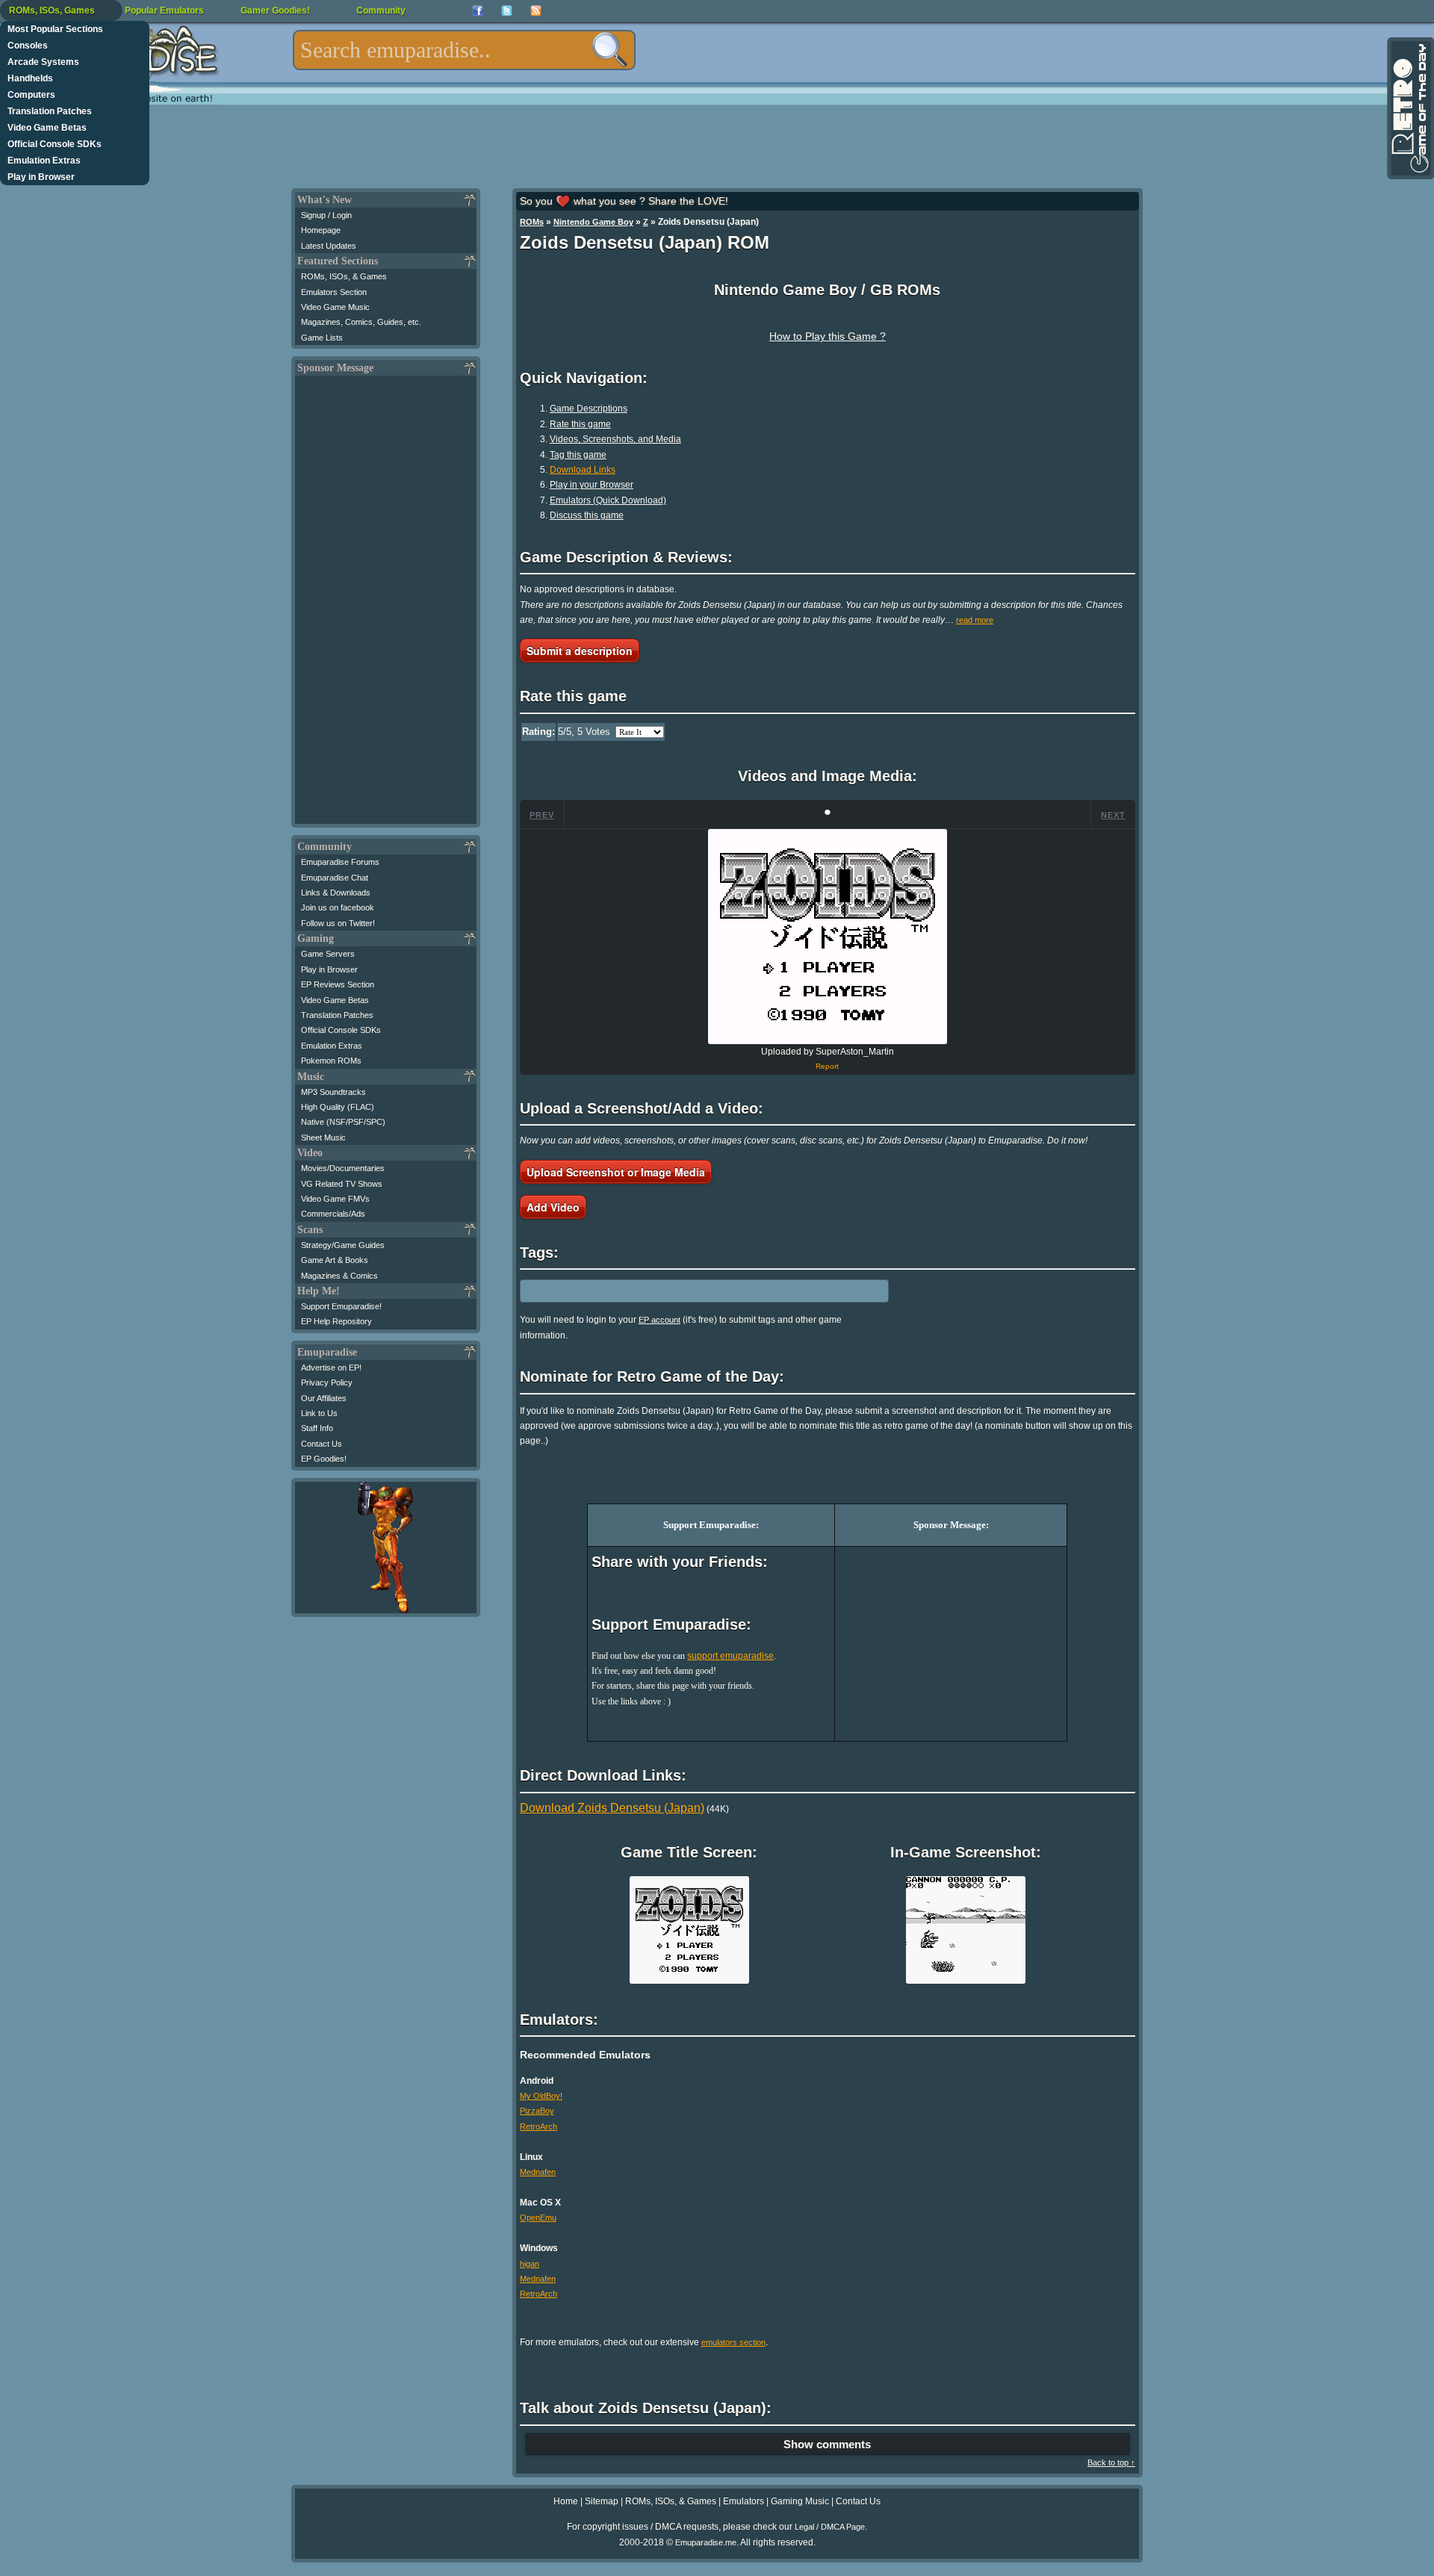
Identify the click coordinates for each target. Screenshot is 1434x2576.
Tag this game (578, 455)
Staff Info (317, 1428)
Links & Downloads (336, 893)
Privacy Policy (327, 1382)
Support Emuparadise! (341, 1306)
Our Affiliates (324, 1398)
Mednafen (538, 2172)
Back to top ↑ (1111, 2462)
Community (381, 10)
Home (566, 2501)
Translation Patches (50, 111)
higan (530, 2264)
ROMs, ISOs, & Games (344, 276)
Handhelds (30, 78)
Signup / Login (326, 215)
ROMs (532, 222)
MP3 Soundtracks (333, 1092)
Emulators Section (334, 292)
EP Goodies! (324, 1459)
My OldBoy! (541, 2096)
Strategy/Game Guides (343, 1245)
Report (827, 1066)
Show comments (827, 2444)
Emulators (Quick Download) (608, 500)
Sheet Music (323, 1138)
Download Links (583, 470)
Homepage (321, 230)
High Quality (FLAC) (338, 1107)
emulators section (733, 2342)
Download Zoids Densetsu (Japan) (612, 1808)
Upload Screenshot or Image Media (616, 1172)
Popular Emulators (164, 10)
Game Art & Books (335, 1260)
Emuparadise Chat (335, 878)
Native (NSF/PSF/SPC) (343, 1122)
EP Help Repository (336, 1321)
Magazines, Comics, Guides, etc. (361, 322)
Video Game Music (335, 307)
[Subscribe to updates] (536, 11)
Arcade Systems (43, 62)
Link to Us (319, 1413)
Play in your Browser (592, 485)
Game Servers (328, 954)
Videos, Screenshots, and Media (615, 439)
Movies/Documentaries (343, 1168)
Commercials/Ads (333, 1214)
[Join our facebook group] (478, 11)
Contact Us (322, 1444)
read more (975, 620)
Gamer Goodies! (275, 10)
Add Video (553, 1207)
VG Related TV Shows (342, 1184)
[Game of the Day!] (1409, 108)
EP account (659, 1320)
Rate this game (580, 424)
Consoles (28, 46)
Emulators (744, 2501)
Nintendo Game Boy (593, 222)
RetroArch (538, 2126)
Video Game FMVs (335, 1199)
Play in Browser (41, 177)
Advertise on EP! (331, 1368)
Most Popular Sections (55, 29)
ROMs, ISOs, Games (52, 10)
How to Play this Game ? (828, 336)
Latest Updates (329, 246)
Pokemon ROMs (331, 1061)
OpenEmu (538, 2217)
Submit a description (580, 651)
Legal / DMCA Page (830, 2527)
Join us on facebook (338, 907)
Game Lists (322, 338)
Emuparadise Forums (340, 862)
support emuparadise (730, 1656)
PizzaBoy (537, 2111)
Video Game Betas (47, 128)
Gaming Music (800, 2501)
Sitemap (602, 2501)
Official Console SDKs (55, 144)
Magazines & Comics (339, 1276)
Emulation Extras (44, 161)
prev (542, 815)
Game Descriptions (589, 409)
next (1113, 815)
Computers (31, 95)
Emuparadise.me (706, 2542)
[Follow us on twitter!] (507, 11)
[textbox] (464, 50)
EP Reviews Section (338, 984)
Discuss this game (587, 515)
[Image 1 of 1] (828, 937)
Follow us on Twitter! (338, 923)
